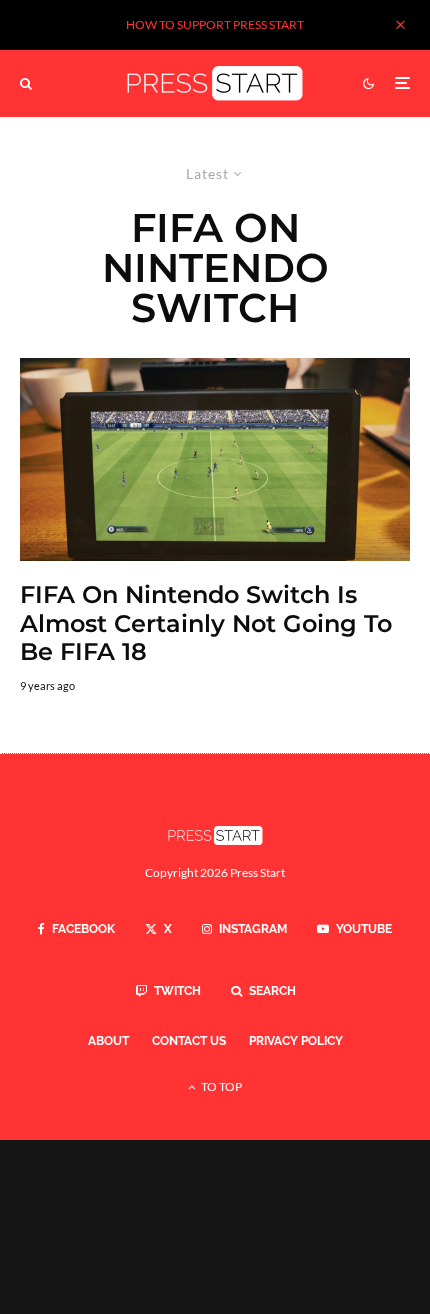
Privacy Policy (296, 1041)
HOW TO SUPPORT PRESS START (215, 24)
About (108, 1041)
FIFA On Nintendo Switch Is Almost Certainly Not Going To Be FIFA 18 (206, 624)
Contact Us (189, 1041)
